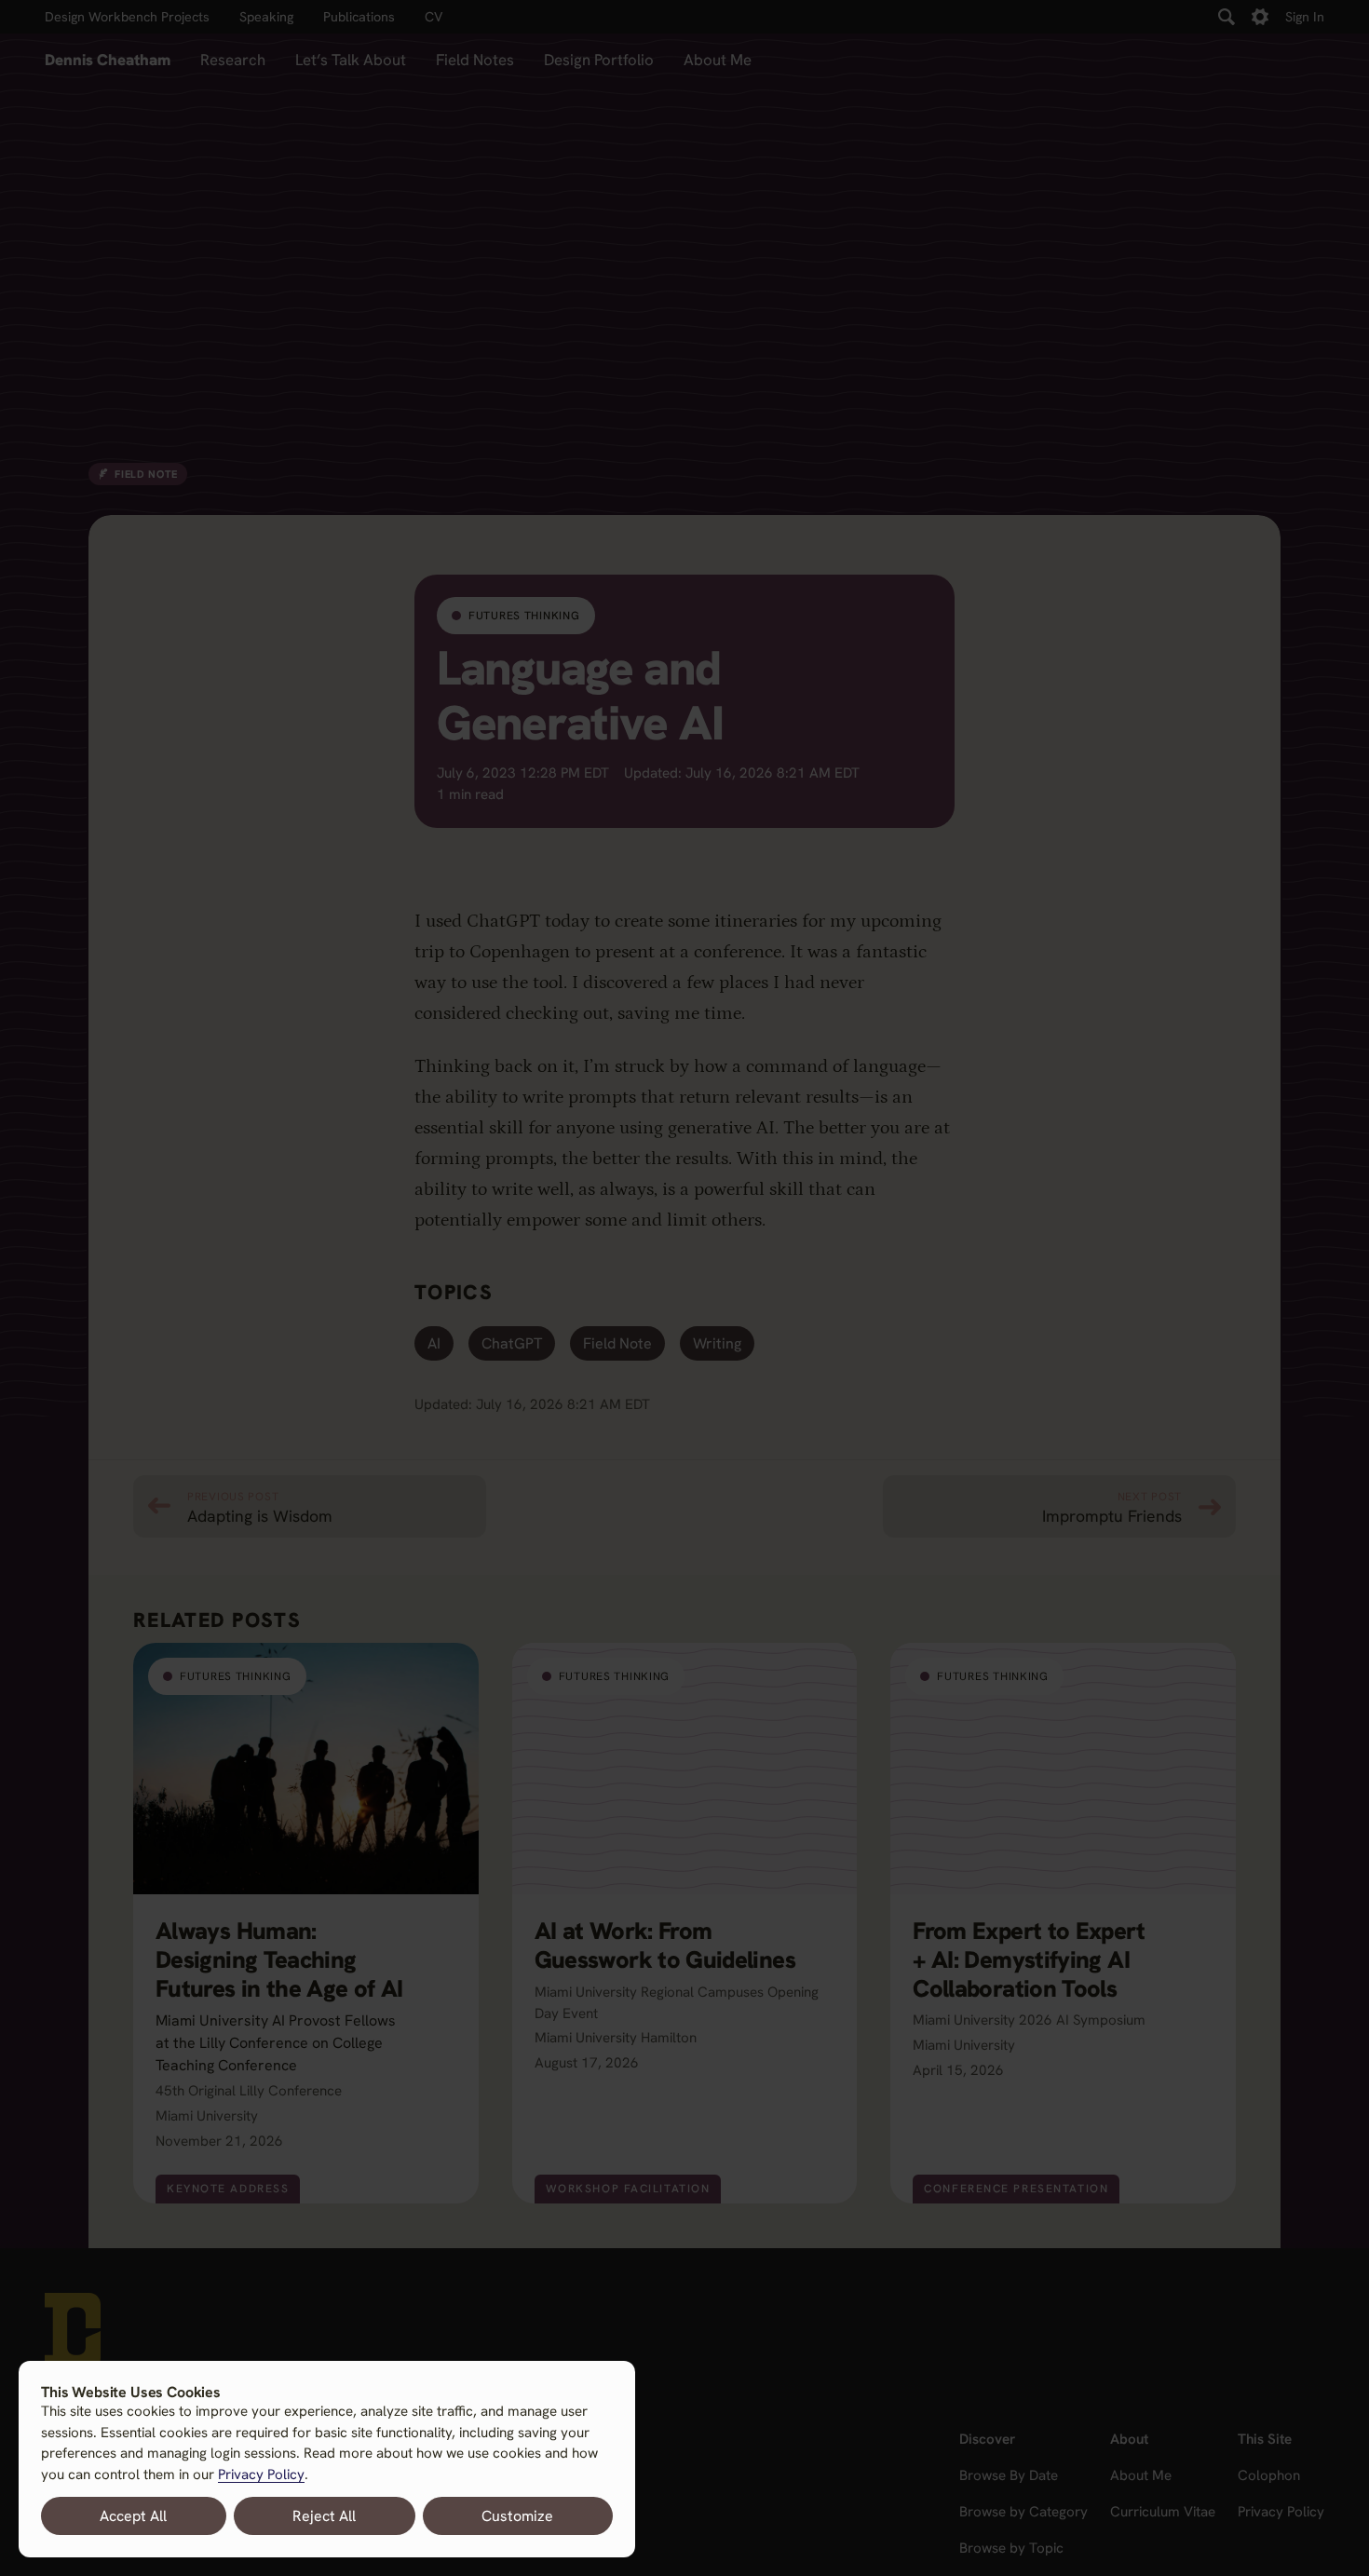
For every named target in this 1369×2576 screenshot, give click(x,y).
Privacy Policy (261, 2474)
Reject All (324, 2516)
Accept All (133, 2516)
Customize (517, 2516)
